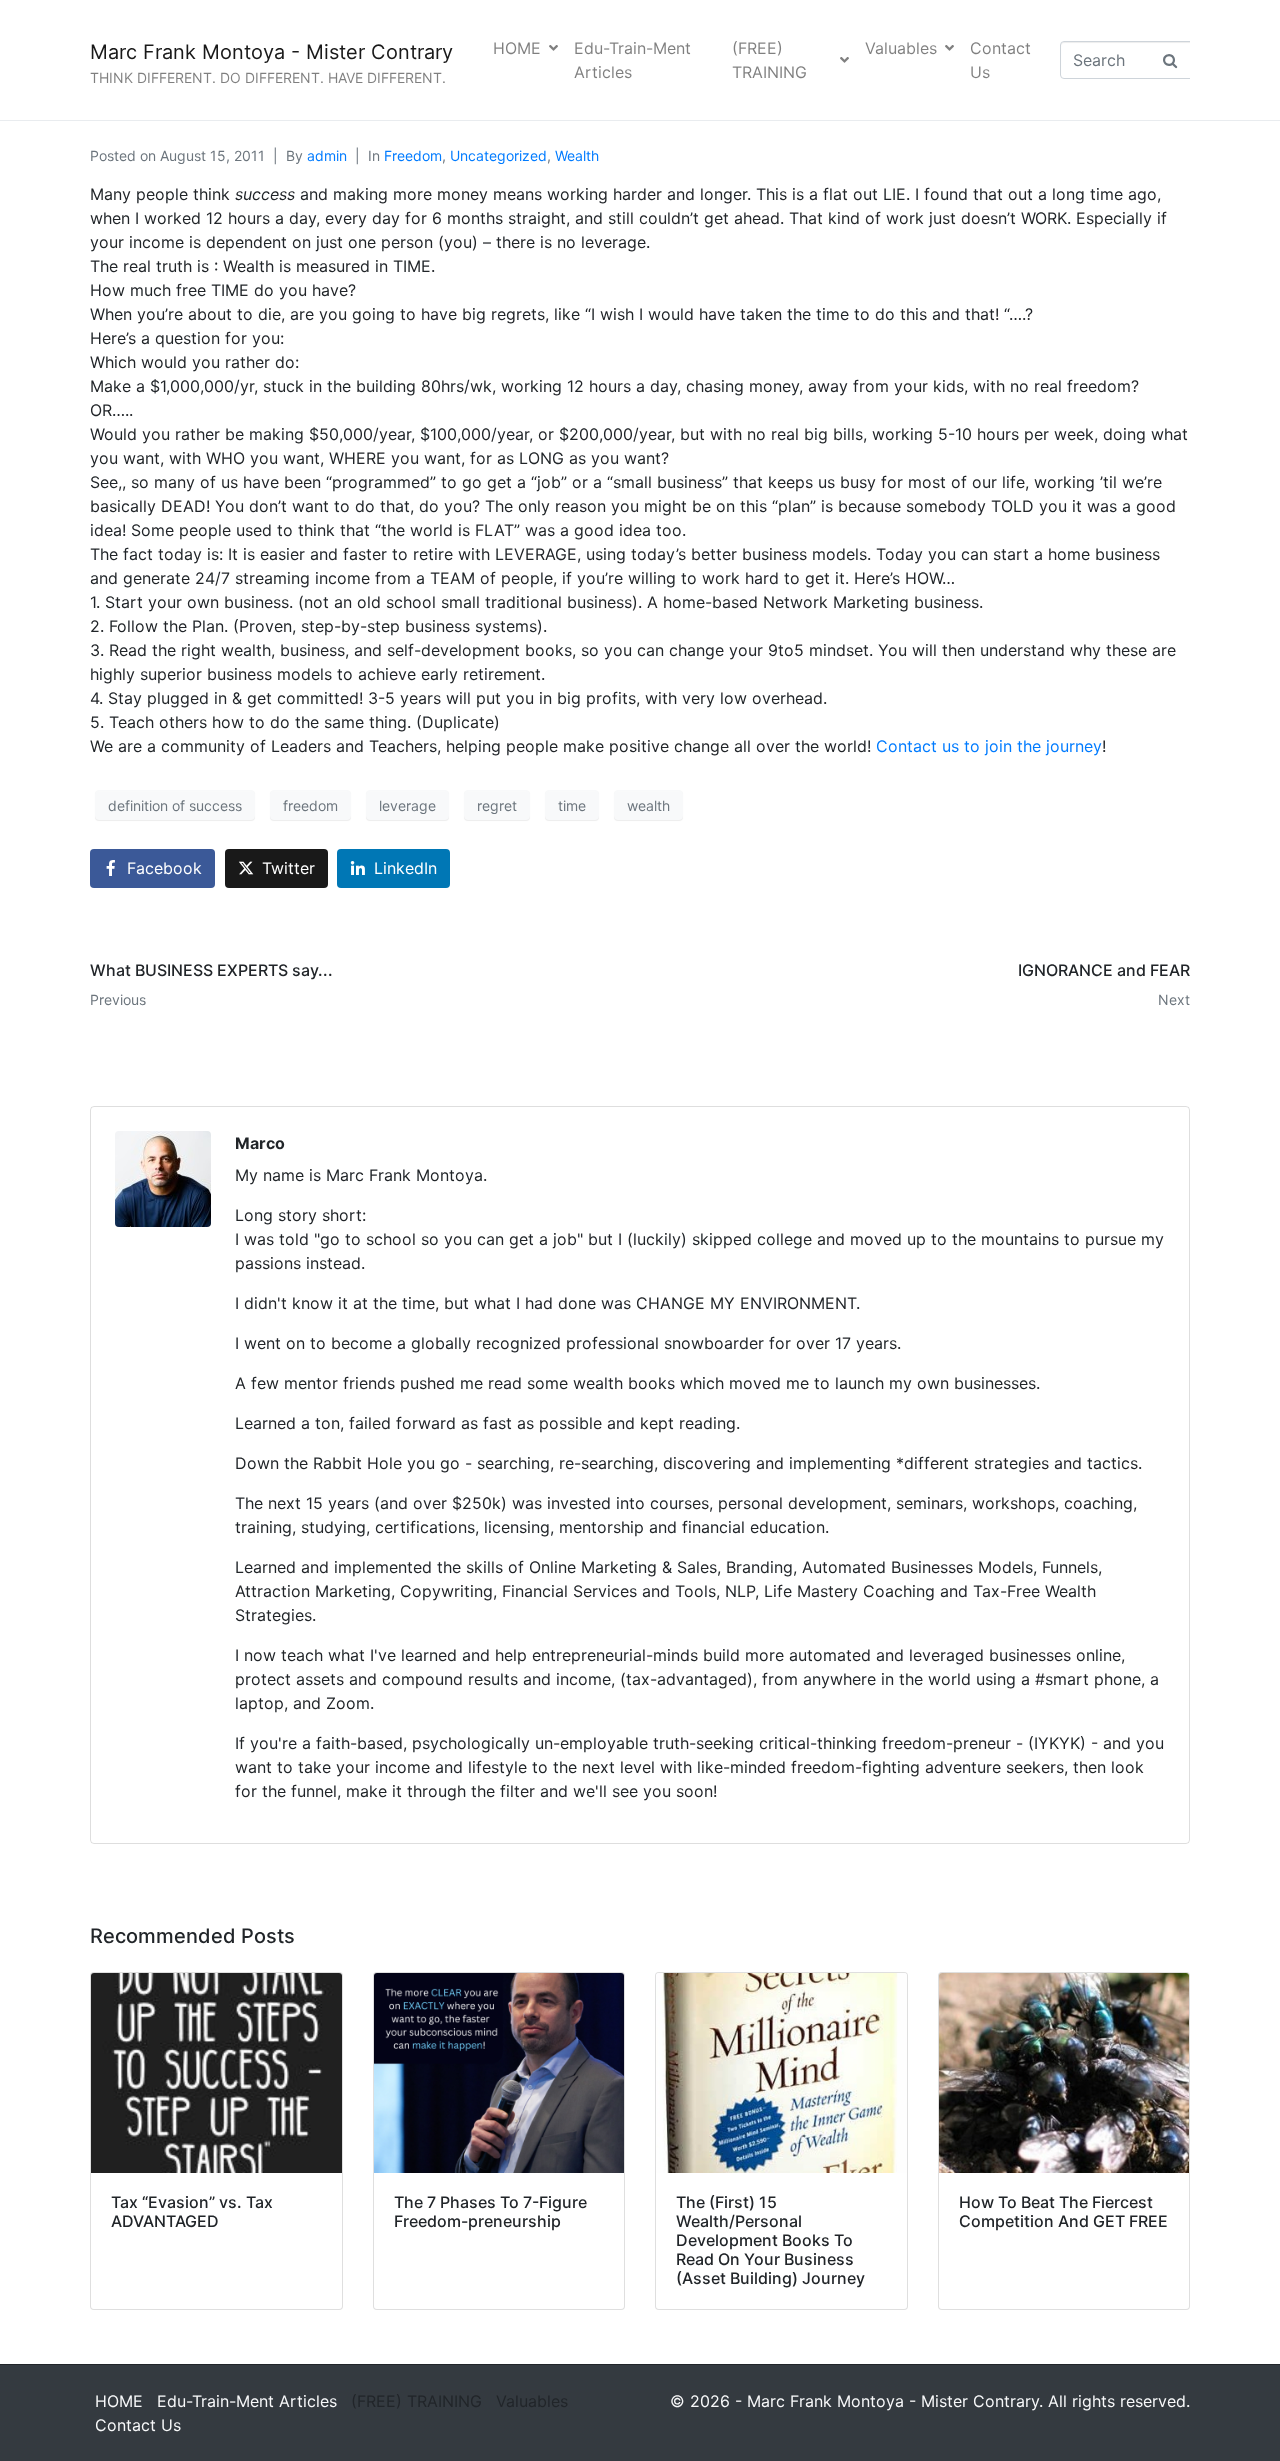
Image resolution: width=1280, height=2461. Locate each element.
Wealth (577, 155)
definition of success (175, 805)
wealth (648, 805)
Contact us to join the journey (989, 746)
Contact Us (1000, 60)
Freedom (413, 155)
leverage (407, 805)
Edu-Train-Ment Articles (632, 60)
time (572, 805)
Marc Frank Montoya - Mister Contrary (271, 52)
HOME (517, 48)
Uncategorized (498, 155)
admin (327, 155)
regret (497, 805)
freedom (310, 805)
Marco (260, 1143)
